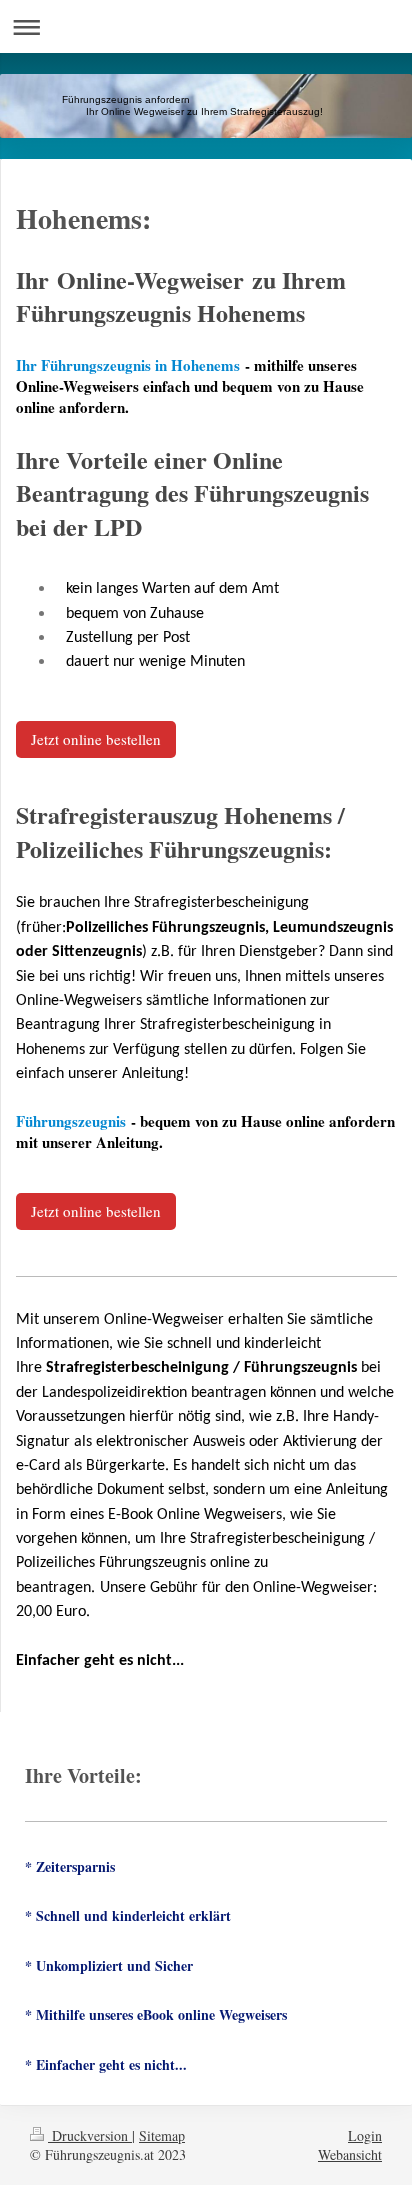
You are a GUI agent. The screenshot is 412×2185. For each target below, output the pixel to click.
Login (365, 2135)
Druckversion (90, 2135)
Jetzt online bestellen (96, 739)
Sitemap (162, 2135)
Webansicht (350, 2154)
